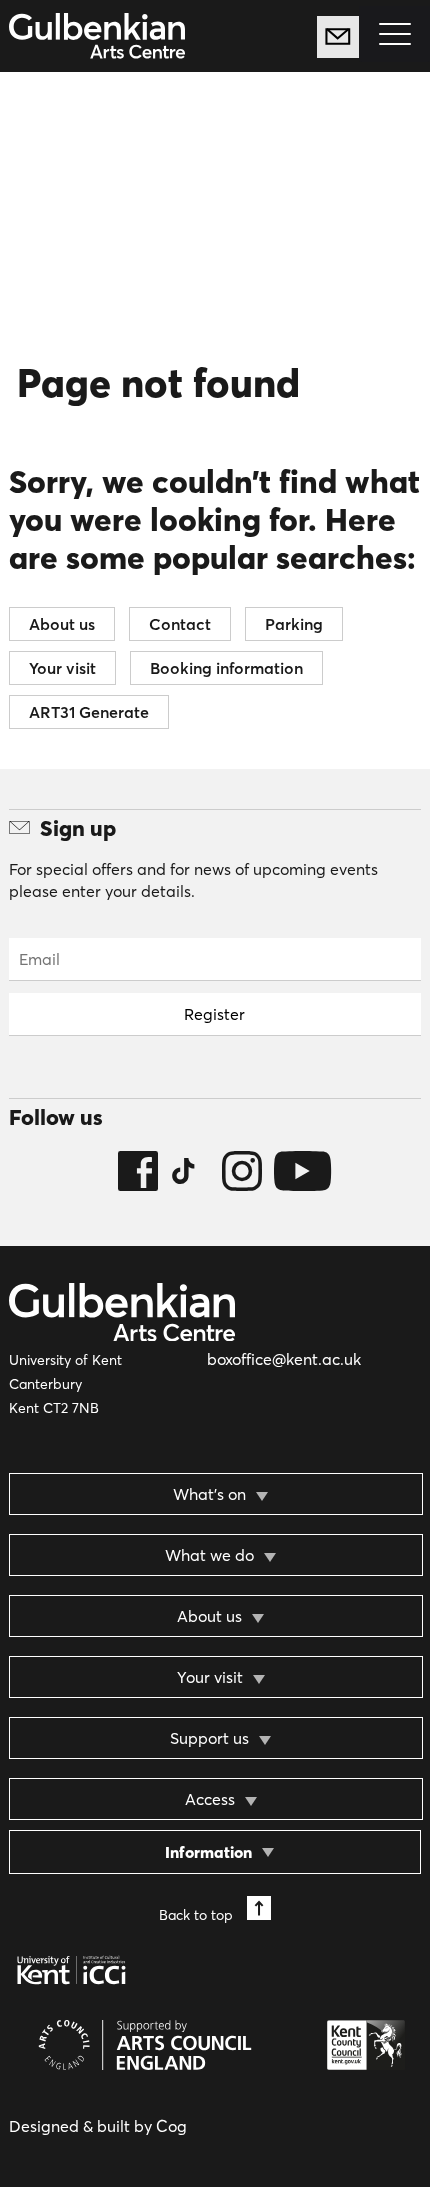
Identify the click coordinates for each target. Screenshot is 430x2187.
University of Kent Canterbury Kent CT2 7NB (65, 1384)
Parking (294, 624)
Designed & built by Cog (98, 2126)
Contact (180, 624)
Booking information (226, 668)
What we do (209, 1555)
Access (210, 1799)
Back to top (198, 1914)
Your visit (62, 668)
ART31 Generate (89, 712)
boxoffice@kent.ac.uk (284, 1359)
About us (62, 624)
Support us (209, 1738)
